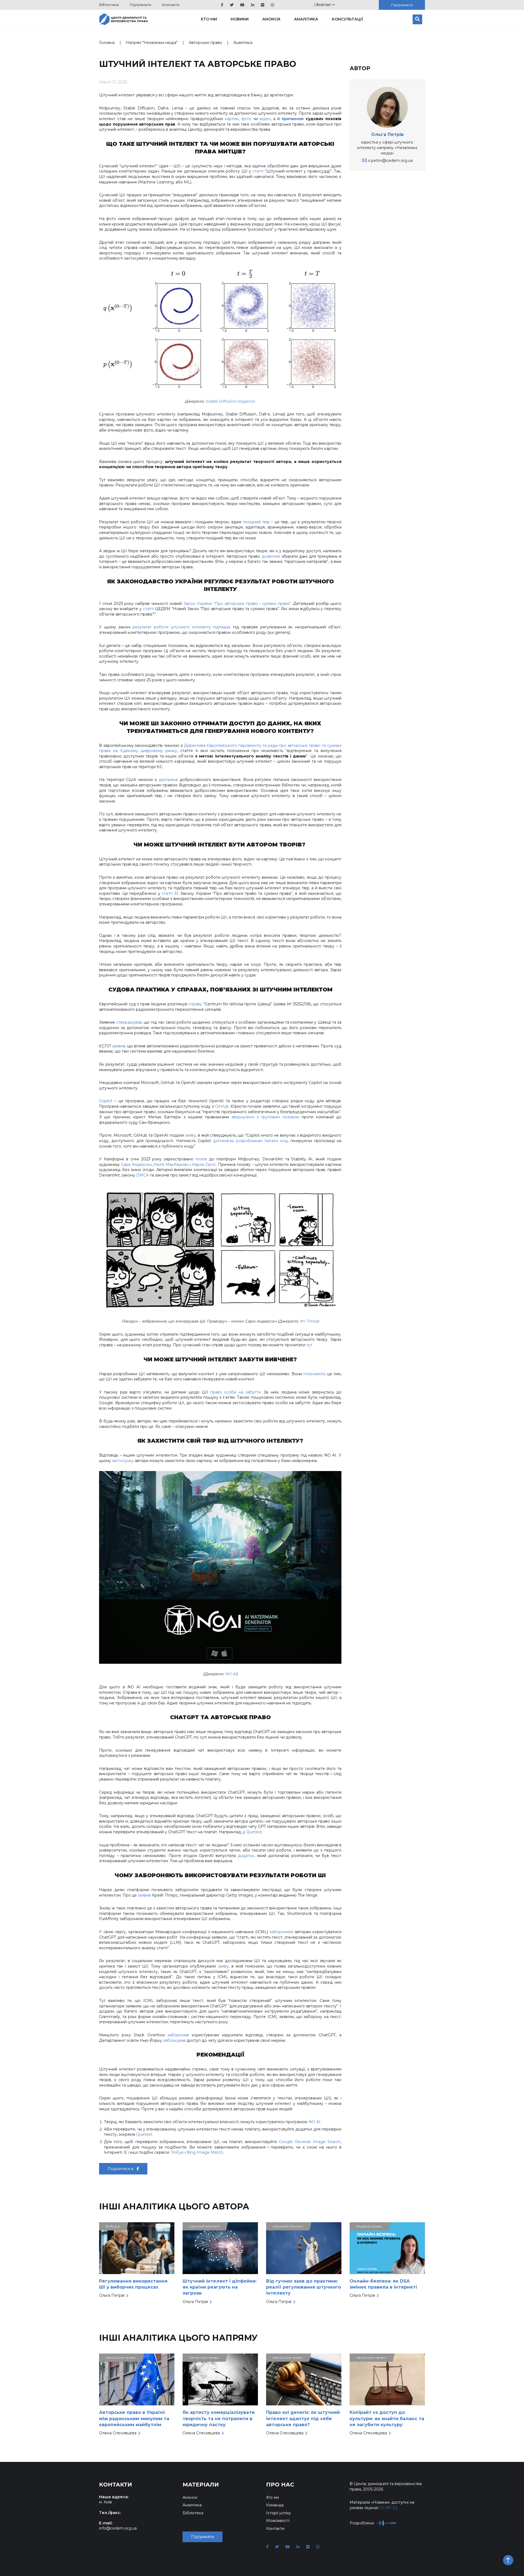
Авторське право (206, 43)
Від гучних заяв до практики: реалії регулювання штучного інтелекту (303, 2287)
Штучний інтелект (204, 2226)
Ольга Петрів (387, 134)
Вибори (113, 2226)
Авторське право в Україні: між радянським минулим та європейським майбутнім (134, 2418)
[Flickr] (263, 5)
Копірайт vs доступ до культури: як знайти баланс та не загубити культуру (387, 2418)
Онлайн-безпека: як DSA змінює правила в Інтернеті (383, 2284)
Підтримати (140, 5)
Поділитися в (121, 2169)
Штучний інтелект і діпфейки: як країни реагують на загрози (220, 2287)
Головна (107, 43)
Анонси (271, 19)
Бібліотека (109, 5)
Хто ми (209, 19)
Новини (240, 19)
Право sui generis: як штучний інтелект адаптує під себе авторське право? (303, 2418)
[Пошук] (417, 19)
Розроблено (362, 2523)
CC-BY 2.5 (388, 2508)
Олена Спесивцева (118, 2433)
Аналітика (306, 19)
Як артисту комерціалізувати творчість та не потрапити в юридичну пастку (219, 2418)
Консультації (348, 19)
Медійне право (369, 2226)
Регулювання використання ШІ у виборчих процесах (133, 2284)
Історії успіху (279, 2513)
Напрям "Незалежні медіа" (152, 43)
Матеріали (201, 2485)
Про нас (280, 2485)
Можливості (278, 2521)
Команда (275, 2505)
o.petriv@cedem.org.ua (390, 161)
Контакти (171, 5)
